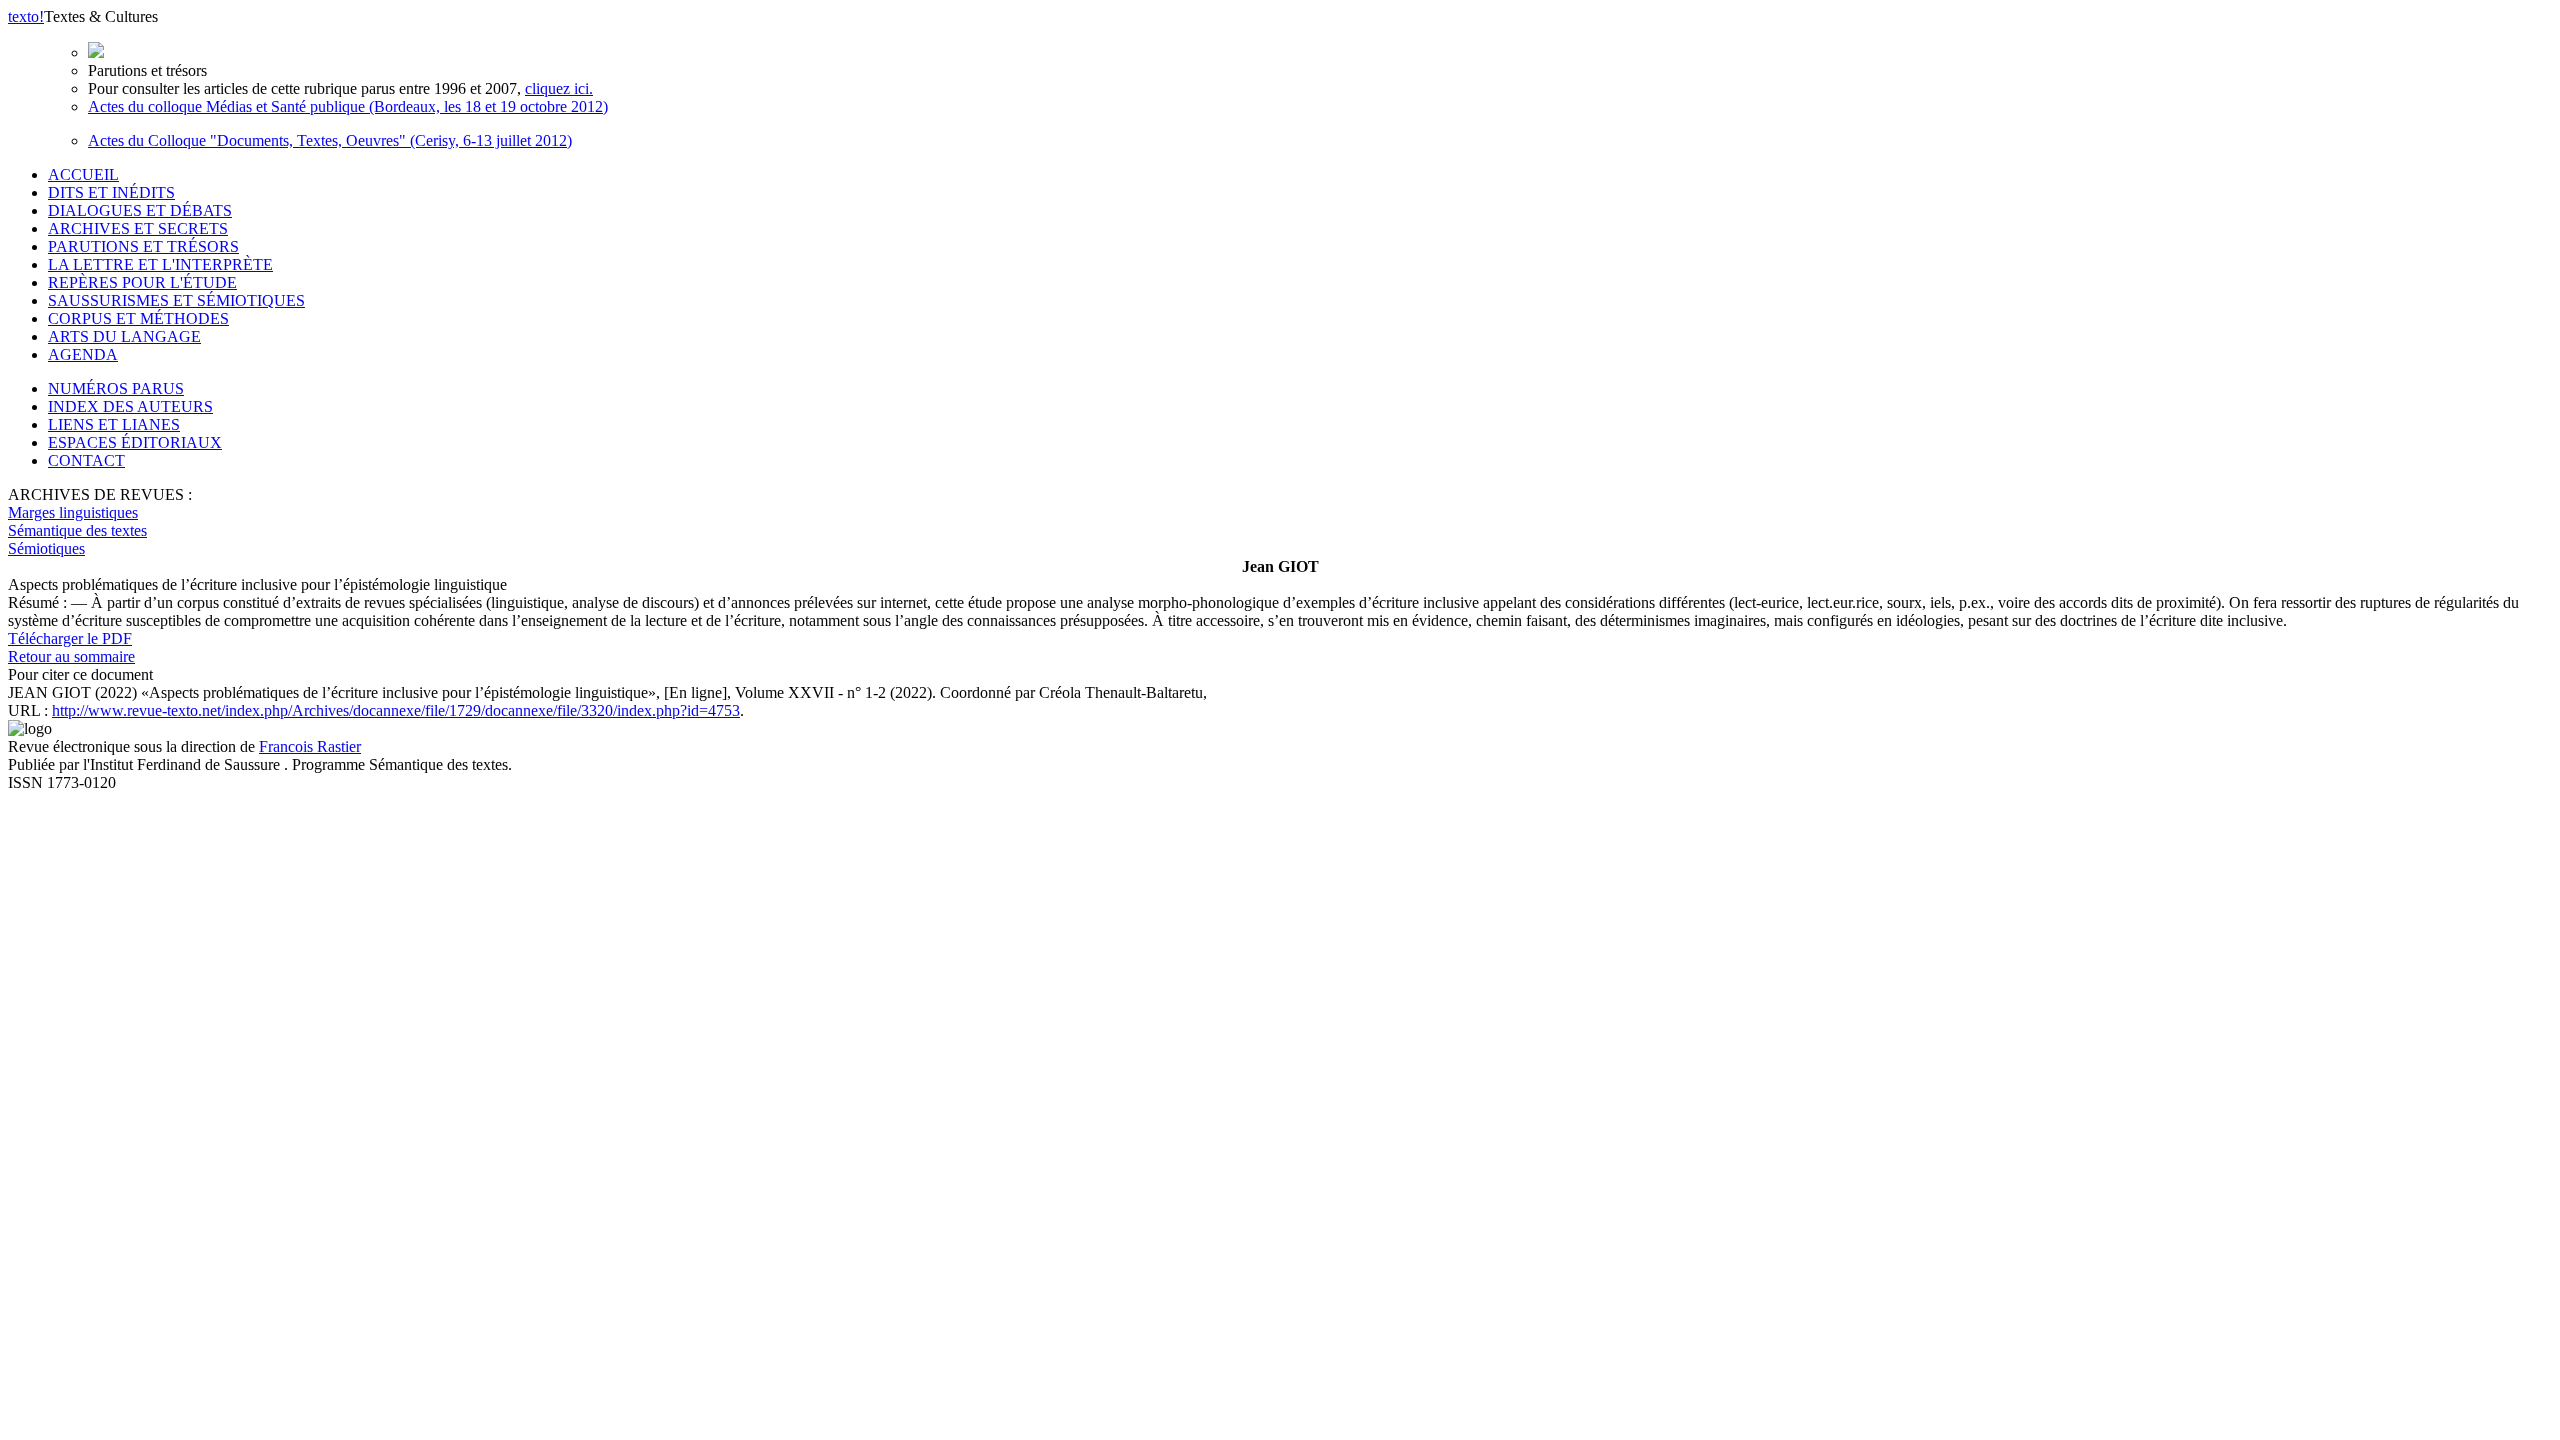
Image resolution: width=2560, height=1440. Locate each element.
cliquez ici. (559, 88)
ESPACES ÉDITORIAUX (135, 442)
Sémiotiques (46, 548)
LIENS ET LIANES (114, 424)
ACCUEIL (83, 174)
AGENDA (83, 354)
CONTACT (86, 460)
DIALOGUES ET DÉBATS (140, 210)
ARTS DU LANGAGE (124, 336)
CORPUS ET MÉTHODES (138, 318)
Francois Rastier (310, 746)
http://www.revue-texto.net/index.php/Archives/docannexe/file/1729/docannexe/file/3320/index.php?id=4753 (396, 710)
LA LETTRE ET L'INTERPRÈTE (160, 264)
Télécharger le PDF (70, 638)
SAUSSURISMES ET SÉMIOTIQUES (176, 300)
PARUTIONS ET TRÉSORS (143, 246)
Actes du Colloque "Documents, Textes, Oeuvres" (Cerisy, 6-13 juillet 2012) (330, 140)
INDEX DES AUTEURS (130, 406)
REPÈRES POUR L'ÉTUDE (142, 282)
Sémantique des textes (77, 530)
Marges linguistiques (73, 512)
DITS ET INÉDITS (111, 192)
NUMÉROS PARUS (116, 388)
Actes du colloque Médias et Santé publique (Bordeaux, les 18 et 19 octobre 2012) (348, 106)
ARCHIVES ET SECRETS (138, 228)
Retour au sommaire (71, 656)
